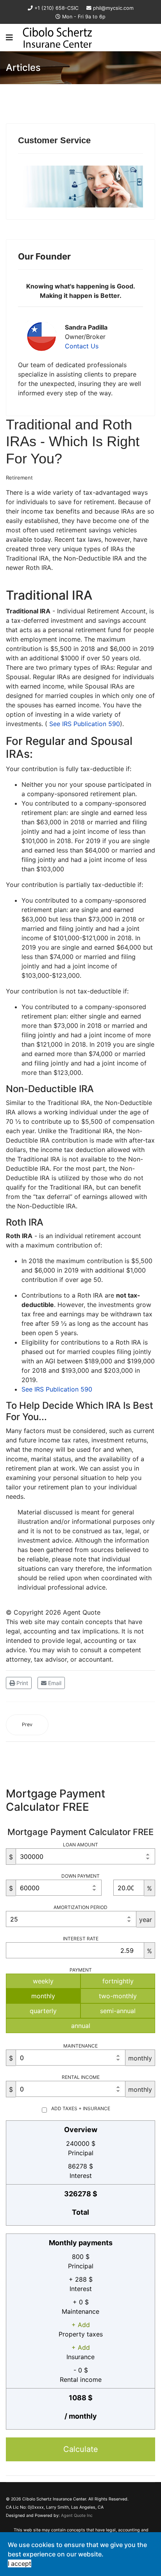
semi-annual (118, 2011)
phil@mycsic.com (113, 8)
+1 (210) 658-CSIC (56, 8)
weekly (43, 1981)
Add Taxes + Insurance (81, 2108)
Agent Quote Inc (77, 2516)
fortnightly (118, 1981)
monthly (43, 1996)
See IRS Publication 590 (85, 724)
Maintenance (80, 2046)
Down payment (80, 1876)
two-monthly (118, 1996)
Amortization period (80, 1907)
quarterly (43, 2011)
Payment (81, 1970)
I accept (20, 2563)
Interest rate (81, 1939)
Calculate (81, 2449)
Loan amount (80, 1845)
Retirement (19, 478)
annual (81, 2026)
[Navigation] (9, 38)
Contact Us (82, 346)
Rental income (81, 2077)
